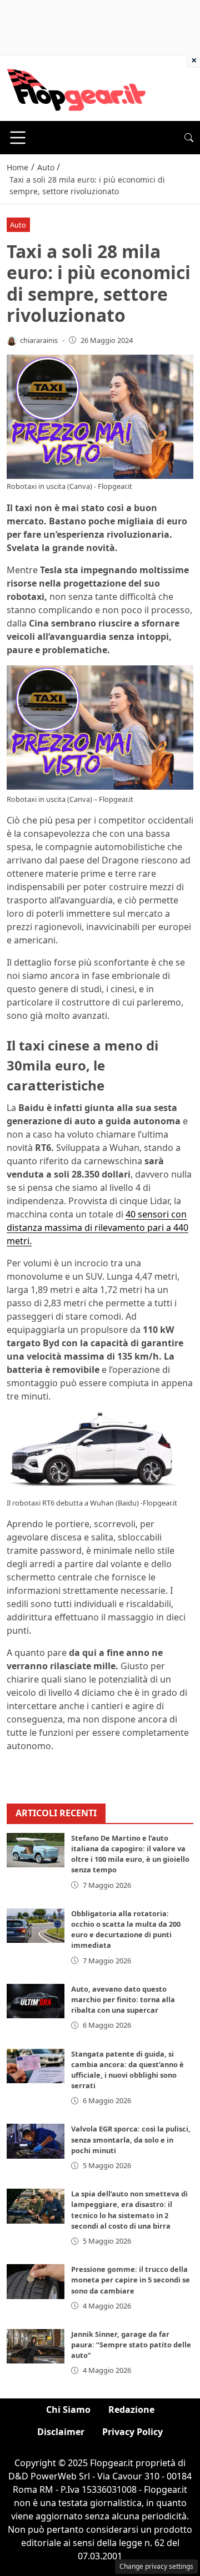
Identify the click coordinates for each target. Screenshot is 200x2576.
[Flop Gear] (76, 87)
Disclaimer (61, 2432)
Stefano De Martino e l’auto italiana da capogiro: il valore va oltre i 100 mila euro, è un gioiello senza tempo (130, 1854)
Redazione (131, 2410)
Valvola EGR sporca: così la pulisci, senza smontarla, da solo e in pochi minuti (131, 2139)
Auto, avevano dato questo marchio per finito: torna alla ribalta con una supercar (123, 1999)
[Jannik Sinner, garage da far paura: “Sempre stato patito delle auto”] (36, 2346)
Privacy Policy (132, 2432)
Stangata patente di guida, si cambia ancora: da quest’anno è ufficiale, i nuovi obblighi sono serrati (127, 2070)
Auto (18, 225)
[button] (189, 138)
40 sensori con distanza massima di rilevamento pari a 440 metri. (97, 1228)
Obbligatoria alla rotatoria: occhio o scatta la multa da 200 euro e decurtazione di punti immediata (126, 1930)
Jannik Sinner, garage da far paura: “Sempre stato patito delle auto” (131, 2345)
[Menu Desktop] (18, 138)
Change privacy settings (156, 2566)
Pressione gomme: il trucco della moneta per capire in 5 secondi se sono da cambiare (131, 2280)
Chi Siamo (68, 2410)
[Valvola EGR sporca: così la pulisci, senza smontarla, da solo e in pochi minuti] (36, 2141)
